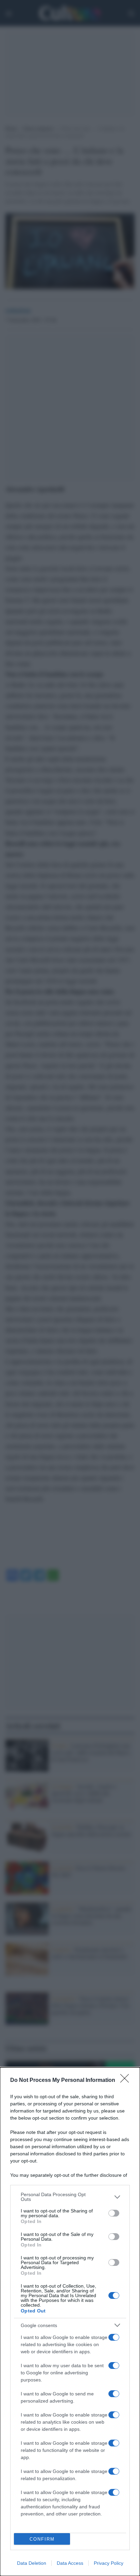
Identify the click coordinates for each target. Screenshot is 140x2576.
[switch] (114, 2213)
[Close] (127, 2081)
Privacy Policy (109, 2563)
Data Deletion (32, 2563)
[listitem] (70, 2197)
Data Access (70, 2563)
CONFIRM (42, 2539)
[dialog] (70, 2322)
